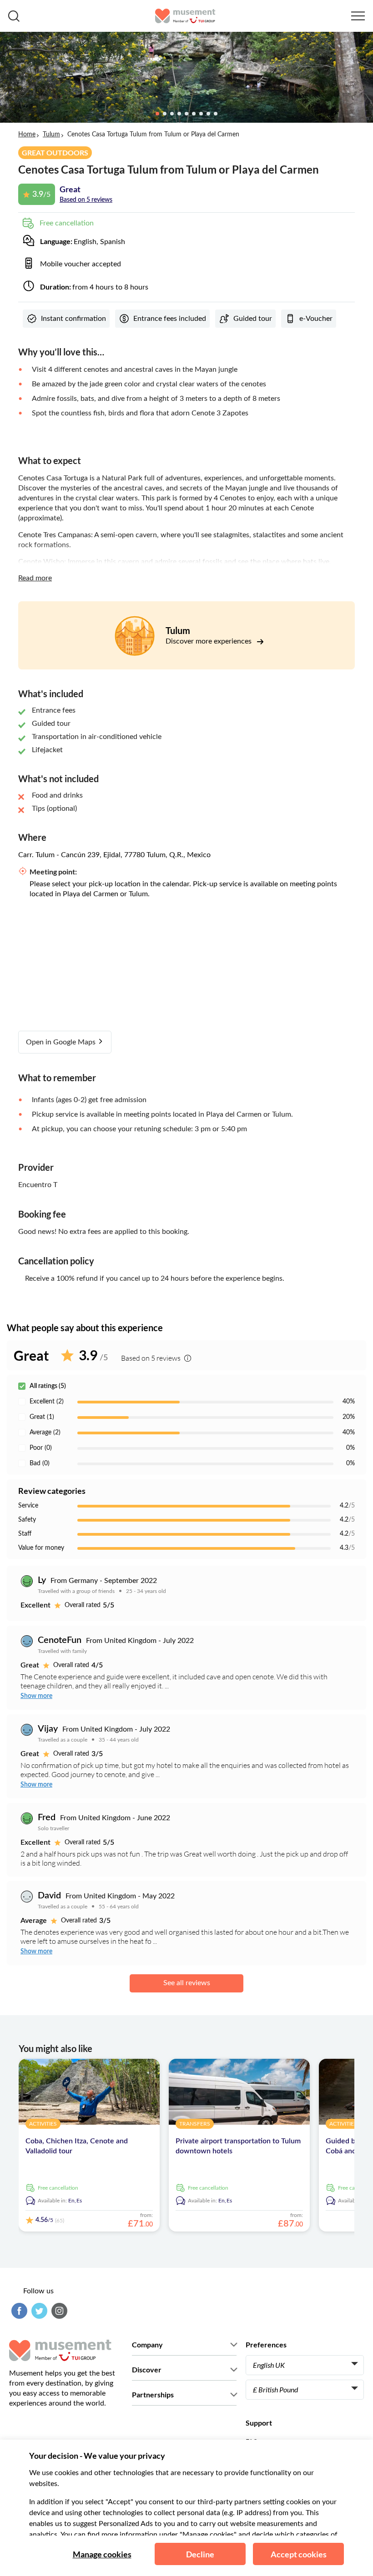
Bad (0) (40, 1463)
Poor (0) (41, 1448)
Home (27, 135)
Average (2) (45, 1433)
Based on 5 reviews (86, 200)
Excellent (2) (47, 1402)
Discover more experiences (209, 641)
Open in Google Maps (62, 1042)
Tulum (51, 135)
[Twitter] (38, 2311)
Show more (36, 1696)
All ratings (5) (48, 1386)
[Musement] (185, 16)
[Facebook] (18, 2311)
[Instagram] (58, 2311)
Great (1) (42, 1417)
